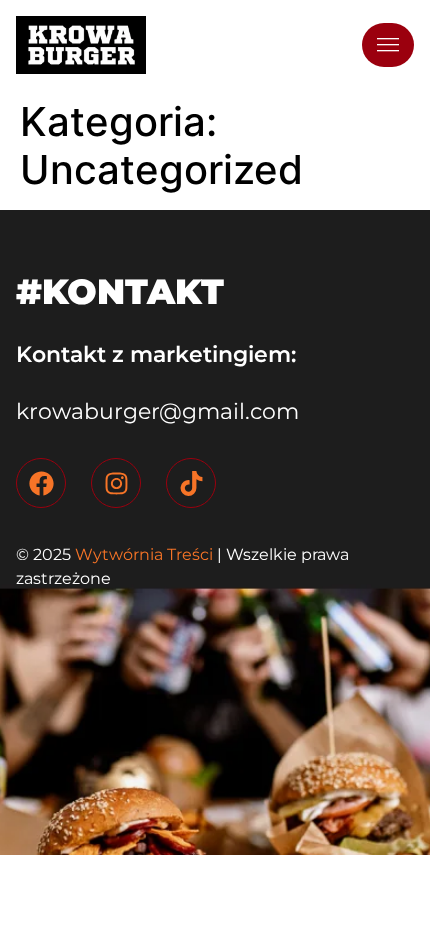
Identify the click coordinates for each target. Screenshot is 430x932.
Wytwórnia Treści (142, 554)
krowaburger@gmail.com (157, 411)
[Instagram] (116, 483)
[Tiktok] (191, 483)
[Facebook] (41, 483)
